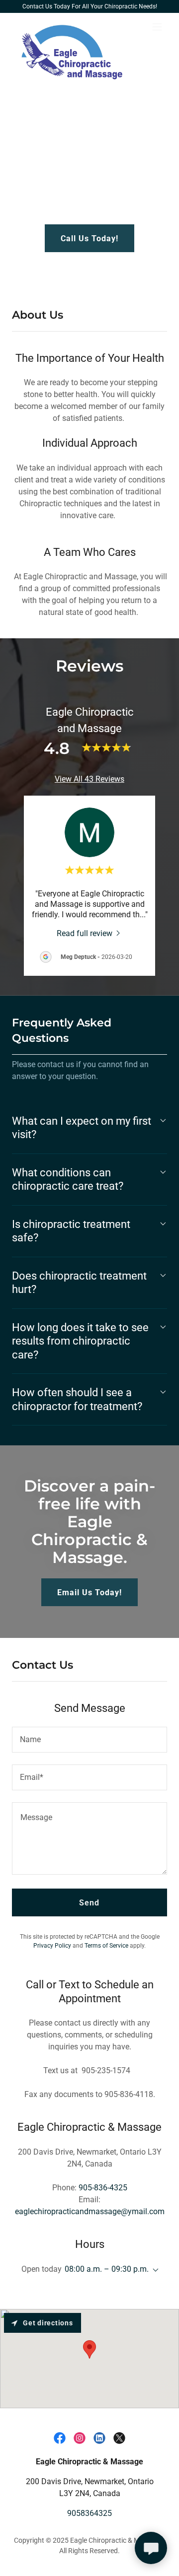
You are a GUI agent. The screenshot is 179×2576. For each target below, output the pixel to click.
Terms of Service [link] (106, 1946)
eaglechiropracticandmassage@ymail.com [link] (90, 2211)
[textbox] (89, 1740)
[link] (66, 27)
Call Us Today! (89, 238)
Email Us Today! (89, 1593)
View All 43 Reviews (89, 779)
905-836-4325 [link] (103, 2188)
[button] (157, 27)
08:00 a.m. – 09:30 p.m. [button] (107, 2269)
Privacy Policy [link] (52, 1946)
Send (89, 1903)
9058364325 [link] (89, 2513)
